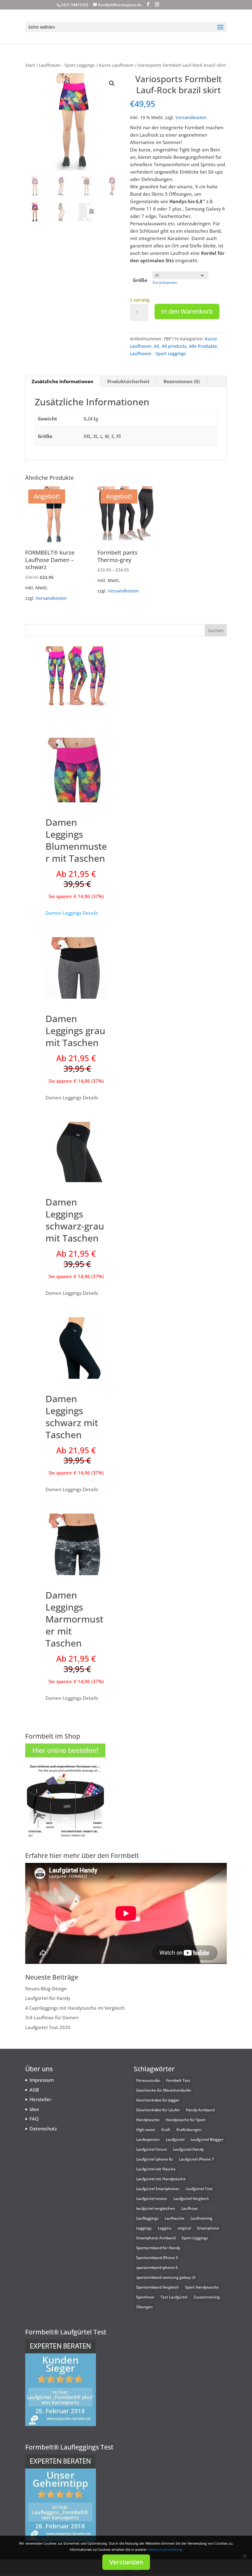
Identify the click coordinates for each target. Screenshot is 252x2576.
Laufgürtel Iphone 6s (155, 2159)
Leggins (165, 2228)
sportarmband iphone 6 (157, 2267)
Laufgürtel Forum (152, 2149)
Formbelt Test (178, 2080)
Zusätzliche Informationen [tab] (63, 381)
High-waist (146, 2130)
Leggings (144, 2228)
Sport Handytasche (202, 2287)
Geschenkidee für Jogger (158, 2100)
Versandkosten (191, 118)
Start (30, 65)
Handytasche (148, 2120)
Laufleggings (147, 2218)
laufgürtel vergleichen (156, 2208)
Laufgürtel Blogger (207, 2139)
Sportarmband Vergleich (157, 2287)
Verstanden (126, 2562)
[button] (112, 83)
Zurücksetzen (165, 282)
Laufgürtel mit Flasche (156, 2169)
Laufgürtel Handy (188, 2149)
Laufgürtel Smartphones (158, 2189)
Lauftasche (175, 2218)
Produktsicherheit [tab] (128, 381)
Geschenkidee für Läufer (158, 2110)
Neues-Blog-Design (46, 1988)
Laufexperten (148, 2139)
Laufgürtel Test (199, 2189)
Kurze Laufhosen (116, 65)
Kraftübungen (189, 2130)
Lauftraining (201, 2218)
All (157, 346)
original (184, 2228)
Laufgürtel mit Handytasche (161, 2179)
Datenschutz (43, 2129)
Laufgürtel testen (152, 2199)
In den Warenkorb (187, 311)
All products (174, 346)
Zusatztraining (207, 2297)
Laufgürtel (175, 2139)
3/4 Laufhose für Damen (52, 2017)
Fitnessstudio (148, 2080)
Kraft (166, 2130)
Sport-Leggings (195, 2238)
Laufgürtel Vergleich (191, 2199)
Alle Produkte (203, 346)
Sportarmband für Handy (158, 2248)
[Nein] (244, 2556)
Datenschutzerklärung (165, 2550)
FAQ (34, 2119)
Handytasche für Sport (186, 2120)
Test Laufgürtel (174, 2297)
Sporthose (145, 2297)
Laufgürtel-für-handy (48, 1998)
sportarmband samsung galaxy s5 (166, 2277)
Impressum (42, 2080)
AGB (34, 2090)
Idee (34, 2109)
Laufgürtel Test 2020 (48, 2027)
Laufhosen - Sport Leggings (67, 65)
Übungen (144, 2307)
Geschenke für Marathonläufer (164, 2090)
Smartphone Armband (156, 2238)
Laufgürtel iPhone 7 (197, 2159)
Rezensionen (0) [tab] (182, 381)
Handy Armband (200, 2110)
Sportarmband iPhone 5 (157, 2258)
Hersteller (40, 2099)
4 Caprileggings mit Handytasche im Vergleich (75, 2008)
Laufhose (189, 2208)
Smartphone (208, 2228)
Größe (140, 280)
